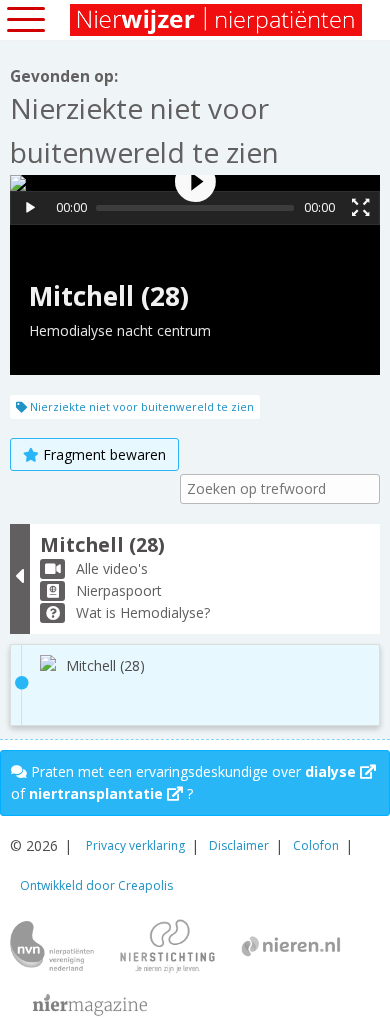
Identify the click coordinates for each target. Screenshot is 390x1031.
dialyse (332, 771)
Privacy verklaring (135, 845)
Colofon (316, 845)
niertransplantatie (98, 793)
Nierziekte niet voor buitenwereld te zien (140, 406)
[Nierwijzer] (217, 20)
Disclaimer (239, 845)
